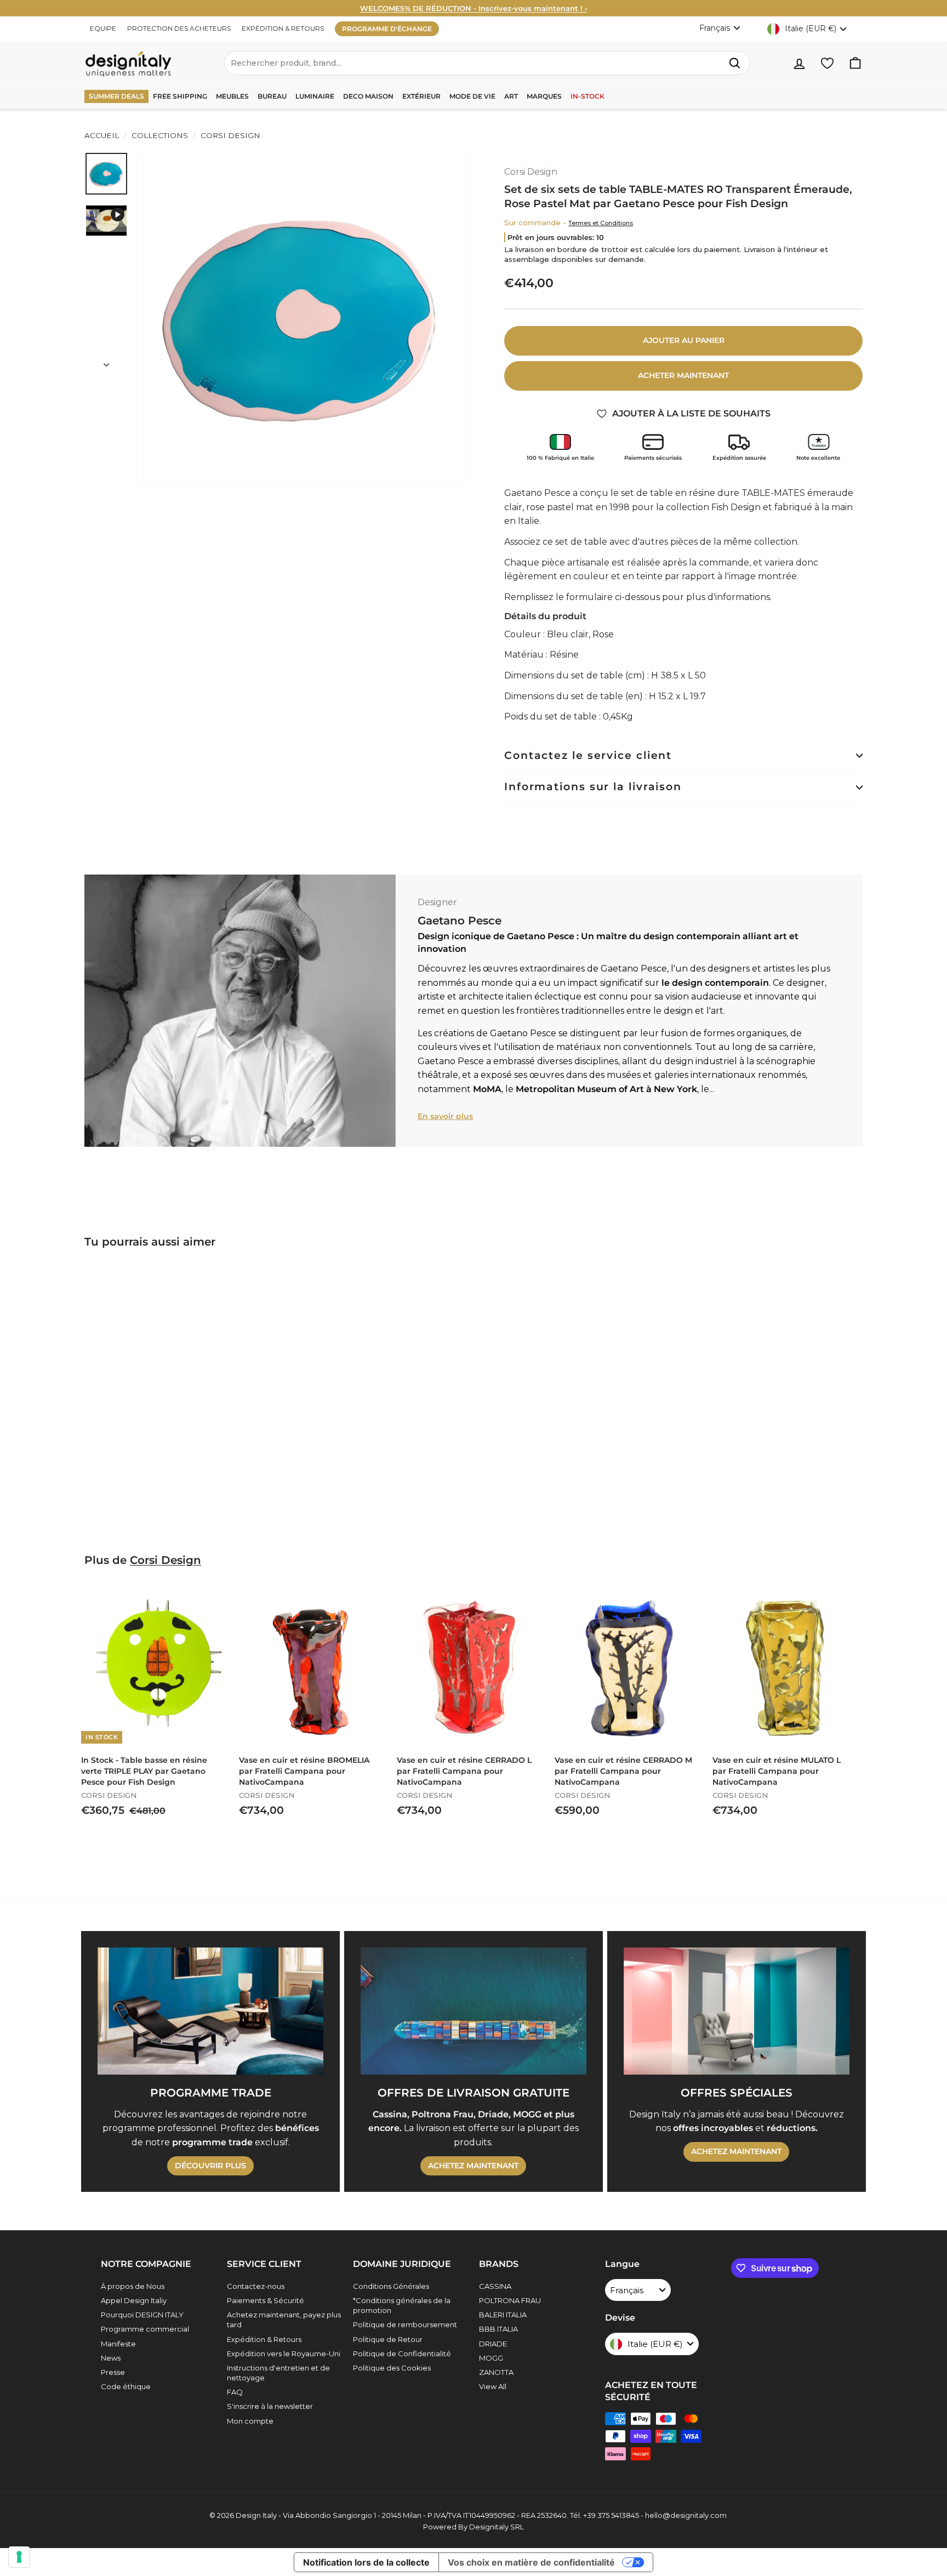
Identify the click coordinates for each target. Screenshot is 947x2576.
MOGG (491, 2358)
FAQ (235, 2392)
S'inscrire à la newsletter (270, 2406)
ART (511, 96)
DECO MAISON (368, 96)
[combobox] (487, 63)
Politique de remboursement (405, 2324)
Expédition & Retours (264, 2339)
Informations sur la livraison (593, 787)
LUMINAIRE (315, 96)
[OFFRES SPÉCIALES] (737, 2011)
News (111, 2358)
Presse (113, 2372)
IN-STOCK (587, 96)
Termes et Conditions (601, 223)
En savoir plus (445, 1116)
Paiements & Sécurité (266, 2300)
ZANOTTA (496, 2372)
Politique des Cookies (392, 2368)
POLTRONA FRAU (510, 2300)
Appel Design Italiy (134, 2300)
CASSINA (495, 2286)
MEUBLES (232, 96)
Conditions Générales (391, 2286)
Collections (160, 135)
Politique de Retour (388, 2339)
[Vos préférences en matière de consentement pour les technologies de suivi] (19, 2557)
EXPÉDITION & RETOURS (283, 28)
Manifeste (118, 2344)
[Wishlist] (827, 63)
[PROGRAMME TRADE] (210, 2011)
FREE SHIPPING (180, 96)
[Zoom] (302, 317)
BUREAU (272, 96)
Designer (437, 902)
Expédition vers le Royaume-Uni (284, 2354)
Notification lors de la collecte (366, 2562)
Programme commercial (145, 2329)
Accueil (102, 135)
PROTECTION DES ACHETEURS (179, 28)
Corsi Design (229, 135)
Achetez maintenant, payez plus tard (284, 2320)
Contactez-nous (256, 2286)
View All (493, 2386)
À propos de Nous (133, 2286)
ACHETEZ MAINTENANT (473, 2166)
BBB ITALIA (498, 2329)
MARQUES (544, 96)
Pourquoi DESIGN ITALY (142, 2315)
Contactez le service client (588, 755)
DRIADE (493, 2344)
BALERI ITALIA (503, 2315)
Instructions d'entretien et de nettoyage (278, 2373)
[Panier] (855, 63)
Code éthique (126, 2386)
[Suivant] (106, 362)
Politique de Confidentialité (402, 2354)
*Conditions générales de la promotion (402, 2305)
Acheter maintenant (683, 375)
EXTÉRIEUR (421, 96)
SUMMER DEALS (116, 96)
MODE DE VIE (472, 96)
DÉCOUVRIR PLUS (210, 2166)
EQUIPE (103, 28)
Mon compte (250, 2421)
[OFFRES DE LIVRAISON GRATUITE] (473, 2011)
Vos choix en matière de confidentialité (531, 2562)
